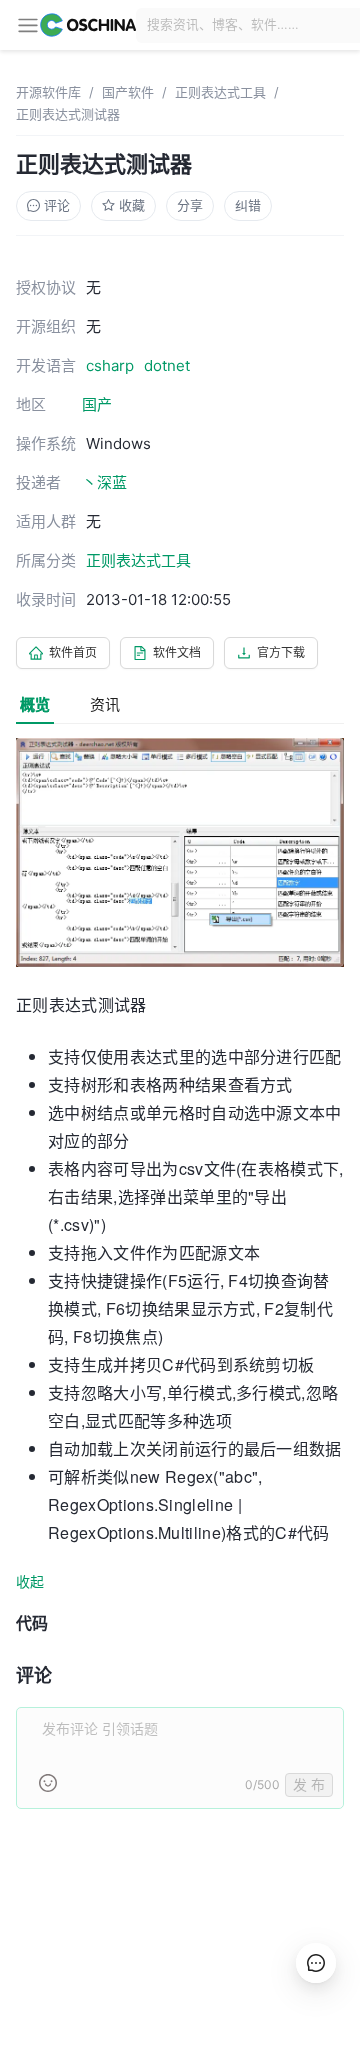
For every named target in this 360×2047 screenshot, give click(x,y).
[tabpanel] (180, 1285)
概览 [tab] (35, 704)
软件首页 (73, 652)
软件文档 (177, 652)
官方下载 (281, 652)
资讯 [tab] (105, 704)
